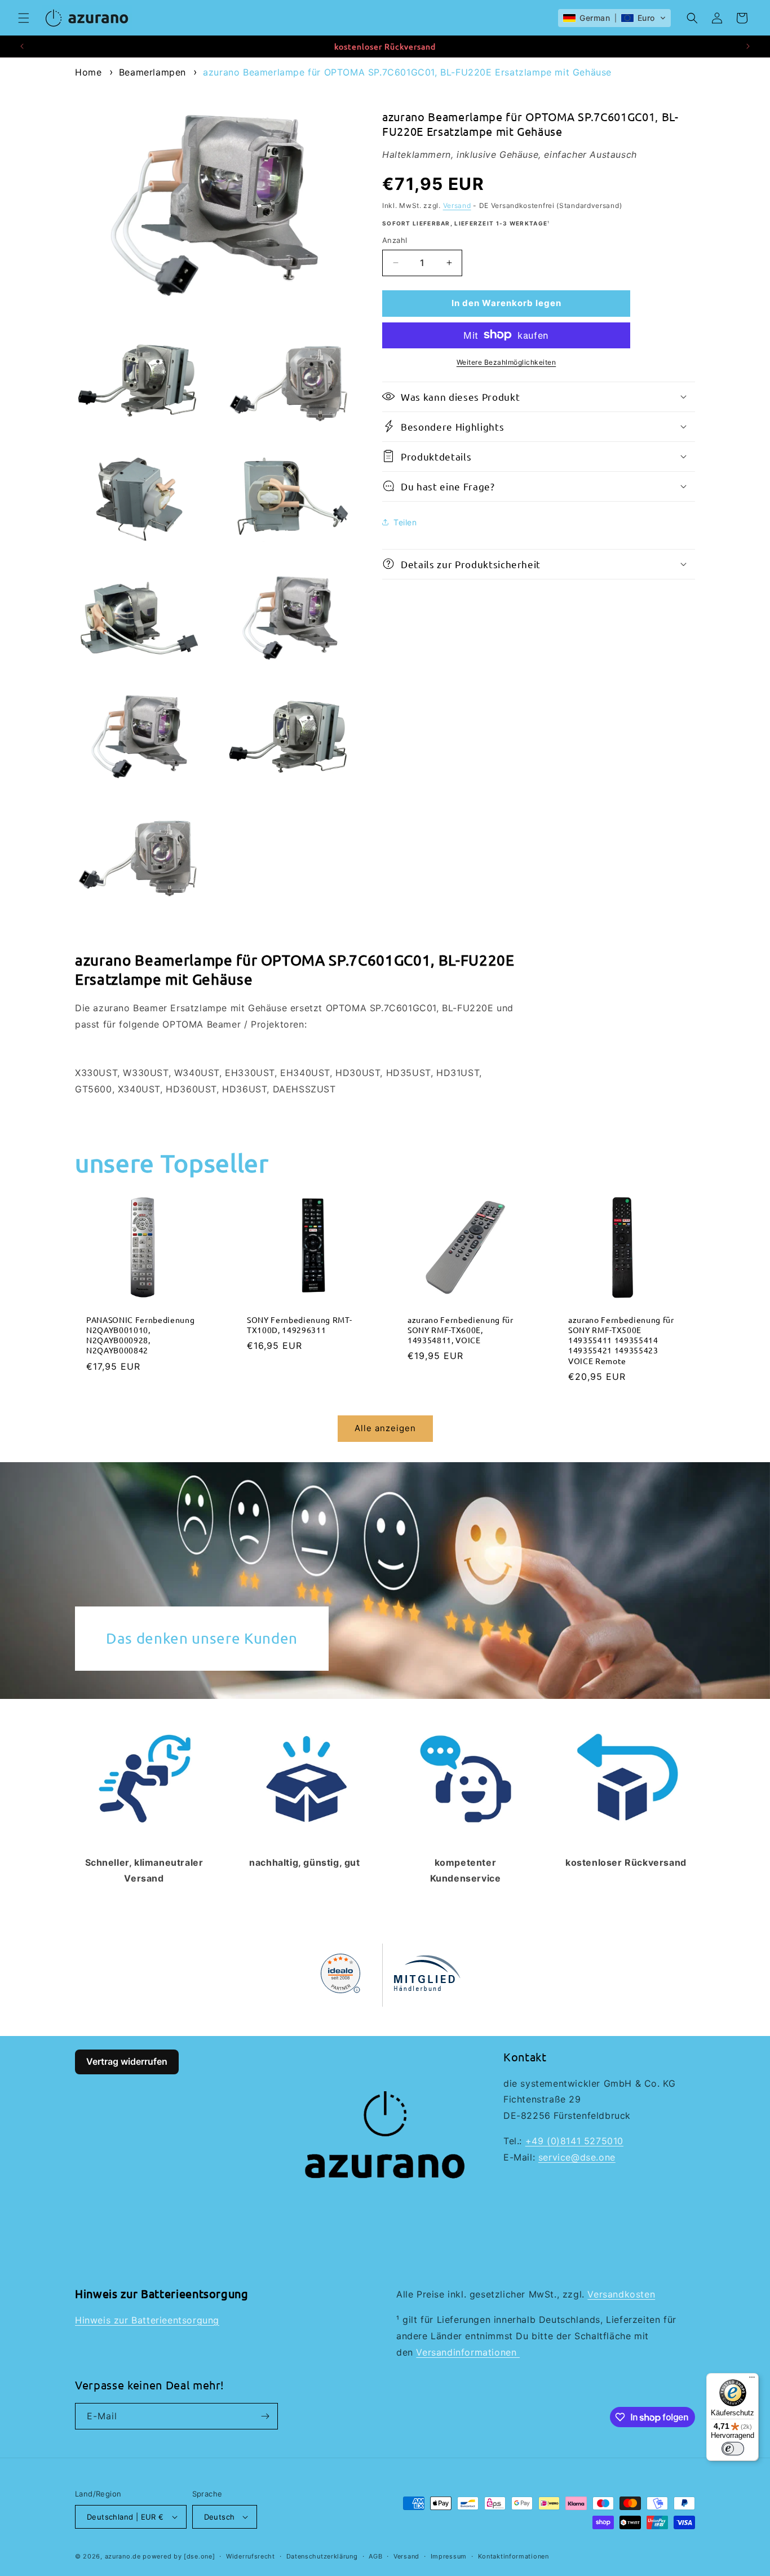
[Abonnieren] (265, 2416)
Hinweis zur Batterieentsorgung (147, 2320)
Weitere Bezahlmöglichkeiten (506, 362)
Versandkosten (621, 2294)
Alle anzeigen (385, 1428)
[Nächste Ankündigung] (748, 46)
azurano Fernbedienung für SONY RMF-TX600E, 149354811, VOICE (461, 1330)
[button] (24, 18)
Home (88, 72)
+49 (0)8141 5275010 (574, 2141)
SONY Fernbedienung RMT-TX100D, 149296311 (299, 1325)
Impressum (449, 2556)
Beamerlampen (152, 72)
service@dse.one (577, 2157)
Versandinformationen (468, 2352)
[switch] (733, 2449)
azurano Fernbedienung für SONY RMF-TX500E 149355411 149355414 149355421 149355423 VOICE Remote (621, 1340)
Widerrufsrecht (251, 2556)
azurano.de (123, 2556)
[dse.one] (199, 2556)
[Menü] (752, 2380)
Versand (457, 205)
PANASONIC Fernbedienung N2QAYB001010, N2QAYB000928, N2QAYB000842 (140, 1335)
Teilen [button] (405, 522)
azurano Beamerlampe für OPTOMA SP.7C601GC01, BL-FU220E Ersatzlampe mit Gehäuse (407, 72)
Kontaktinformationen (514, 2556)
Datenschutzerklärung (322, 2556)
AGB (375, 2556)
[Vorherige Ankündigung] (22, 46)
